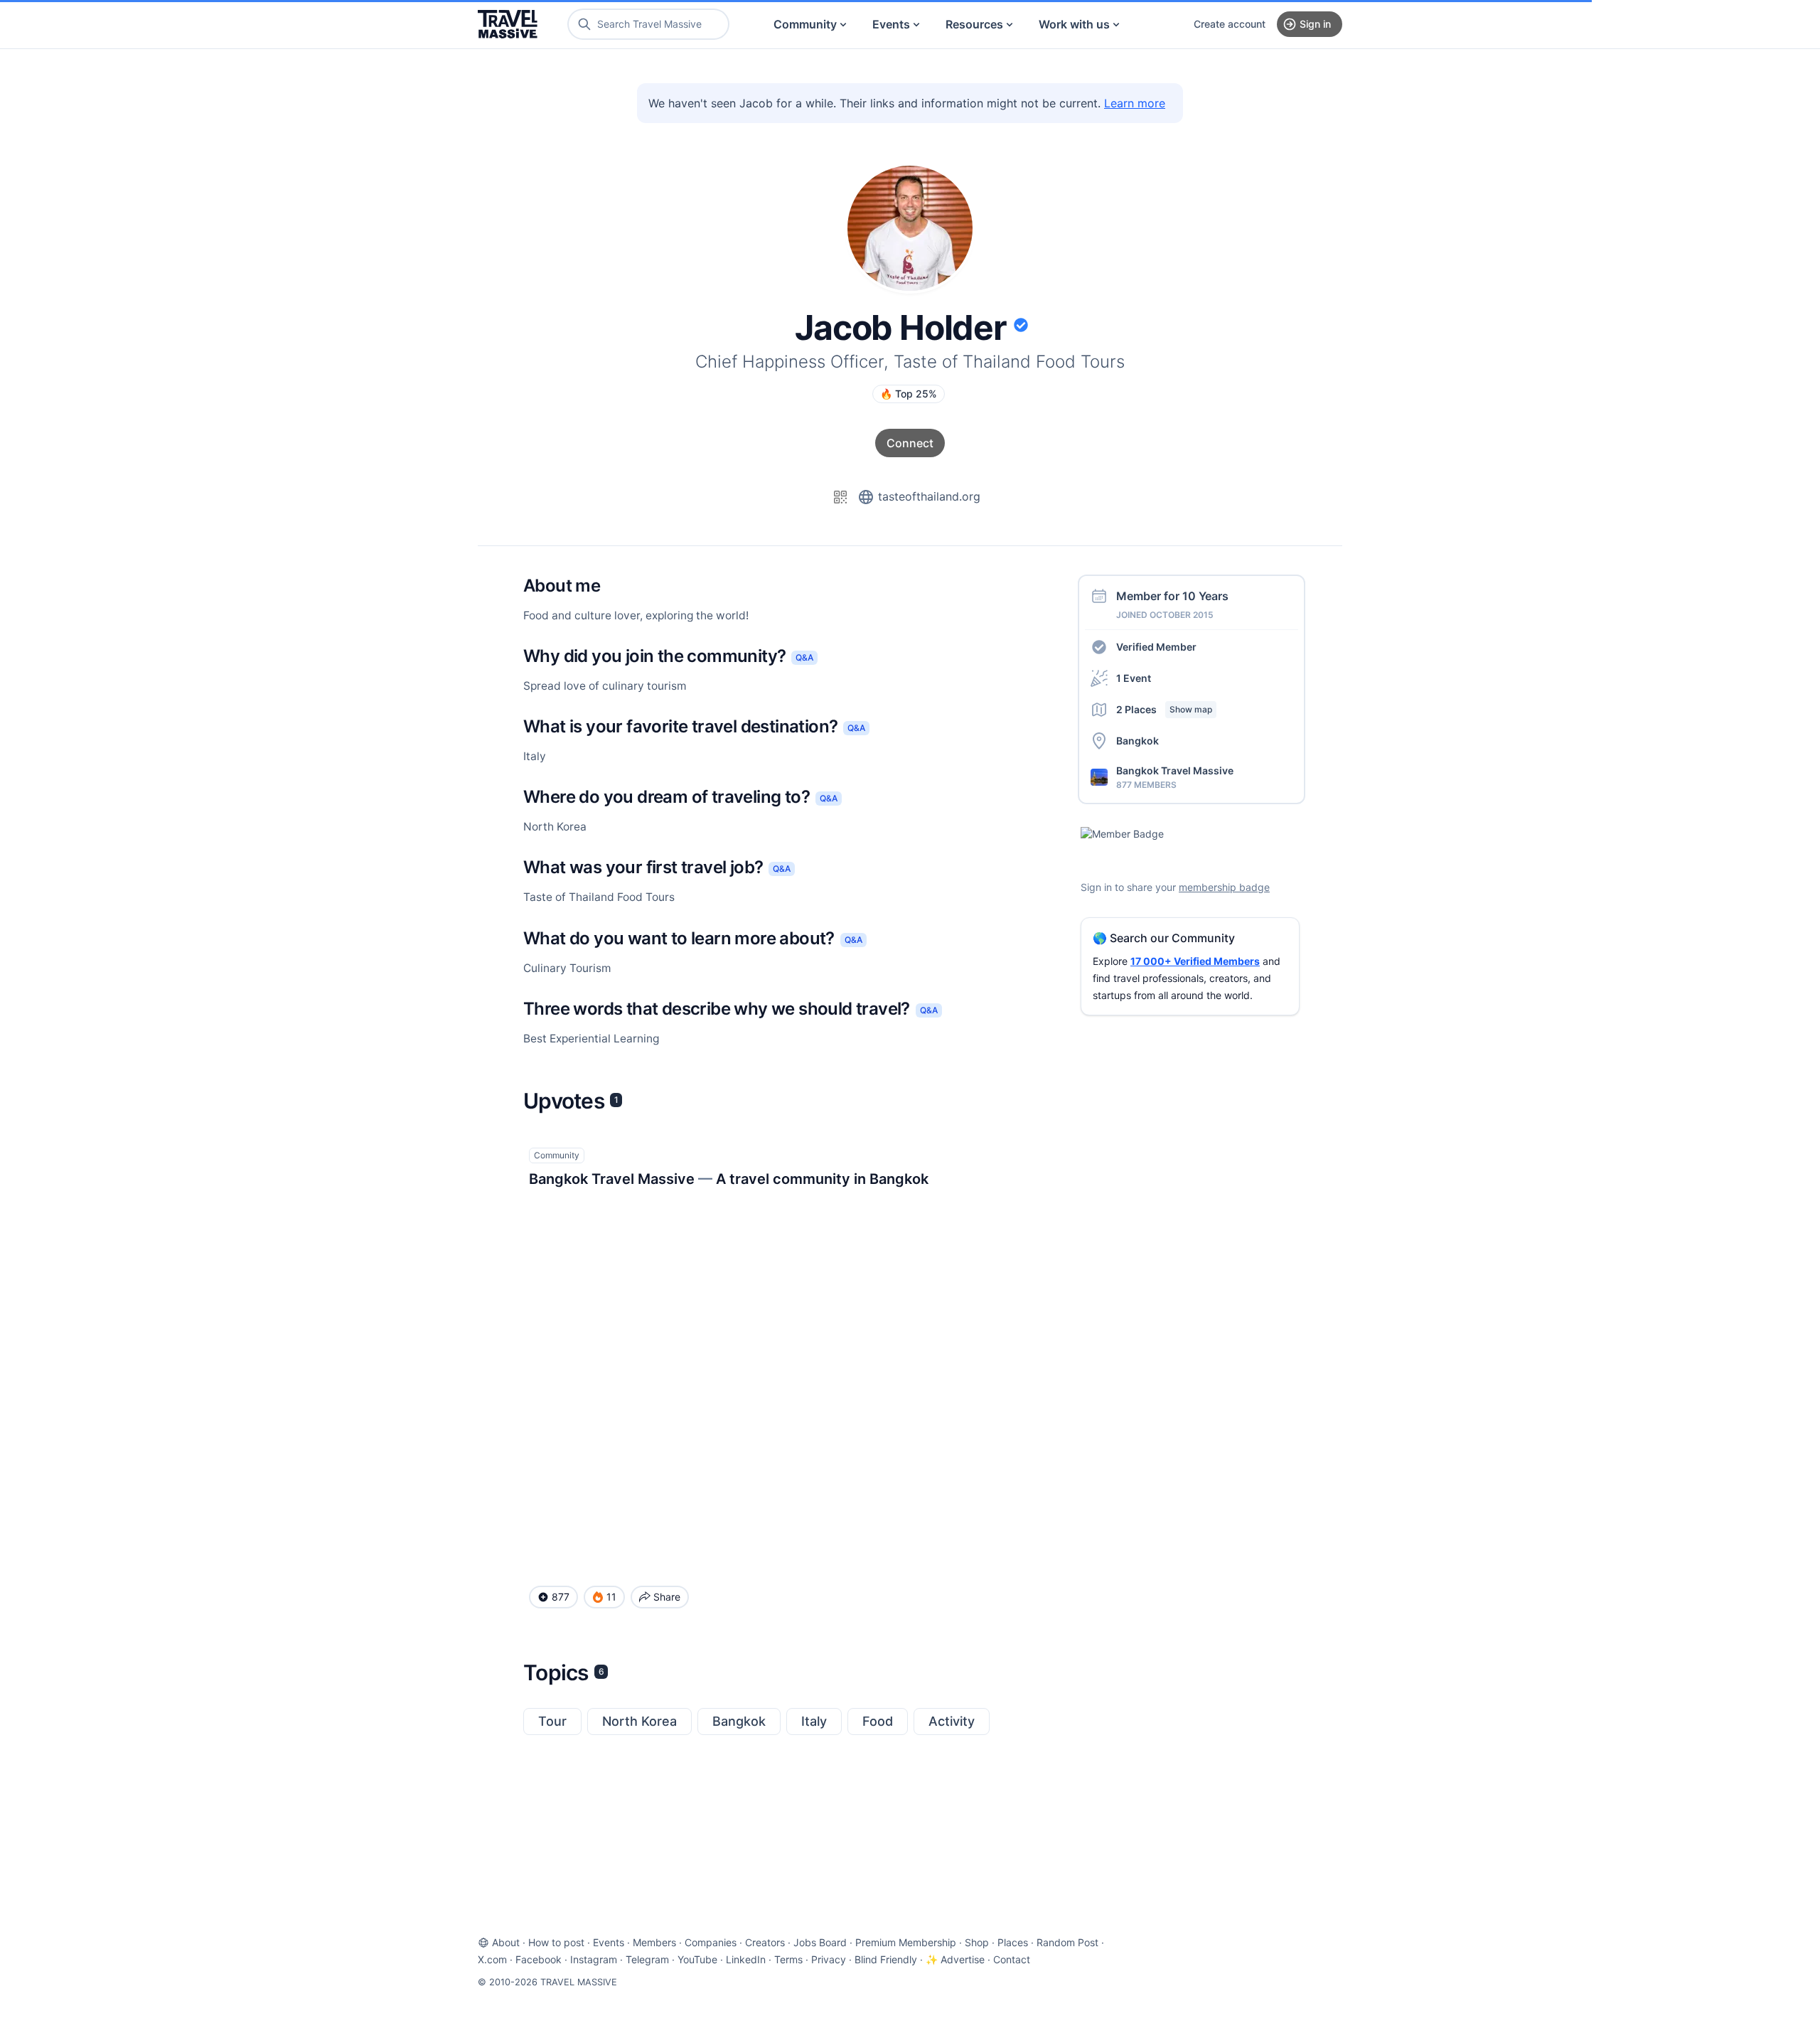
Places (1013, 1942)
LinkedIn (746, 1959)
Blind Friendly (886, 1959)
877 (561, 1597)
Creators (765, 1942)
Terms (788, 1959)
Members (654, 1942)
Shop (977, 1942)
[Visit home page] (508, 24)
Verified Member (1156, 647)
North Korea (639, 1721)
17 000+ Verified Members (1195, 961)
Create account (1230, 24)
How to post (556, 1942)
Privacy (829, 1959)
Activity (952, 1721)
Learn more (1135, 103)
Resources (974, 24)
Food (878, 1721)
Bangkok (739, 1721)
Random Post (1067, 1942)
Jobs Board (820, 1942)
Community (805, 24)
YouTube (697, 1959)
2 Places (1164, 709)
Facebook (539, 1959)
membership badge (1224, 887)
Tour (552, 1721)
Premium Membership (906, 1942)
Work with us (1074, 24)
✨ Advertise (955, 1959)
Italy (814, 1721)
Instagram (594, 1959)
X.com (492, 1959)
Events (891, 24)
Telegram (647, 1959)
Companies (711, 1942)
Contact (1012, 1959)
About (506, 1942)
